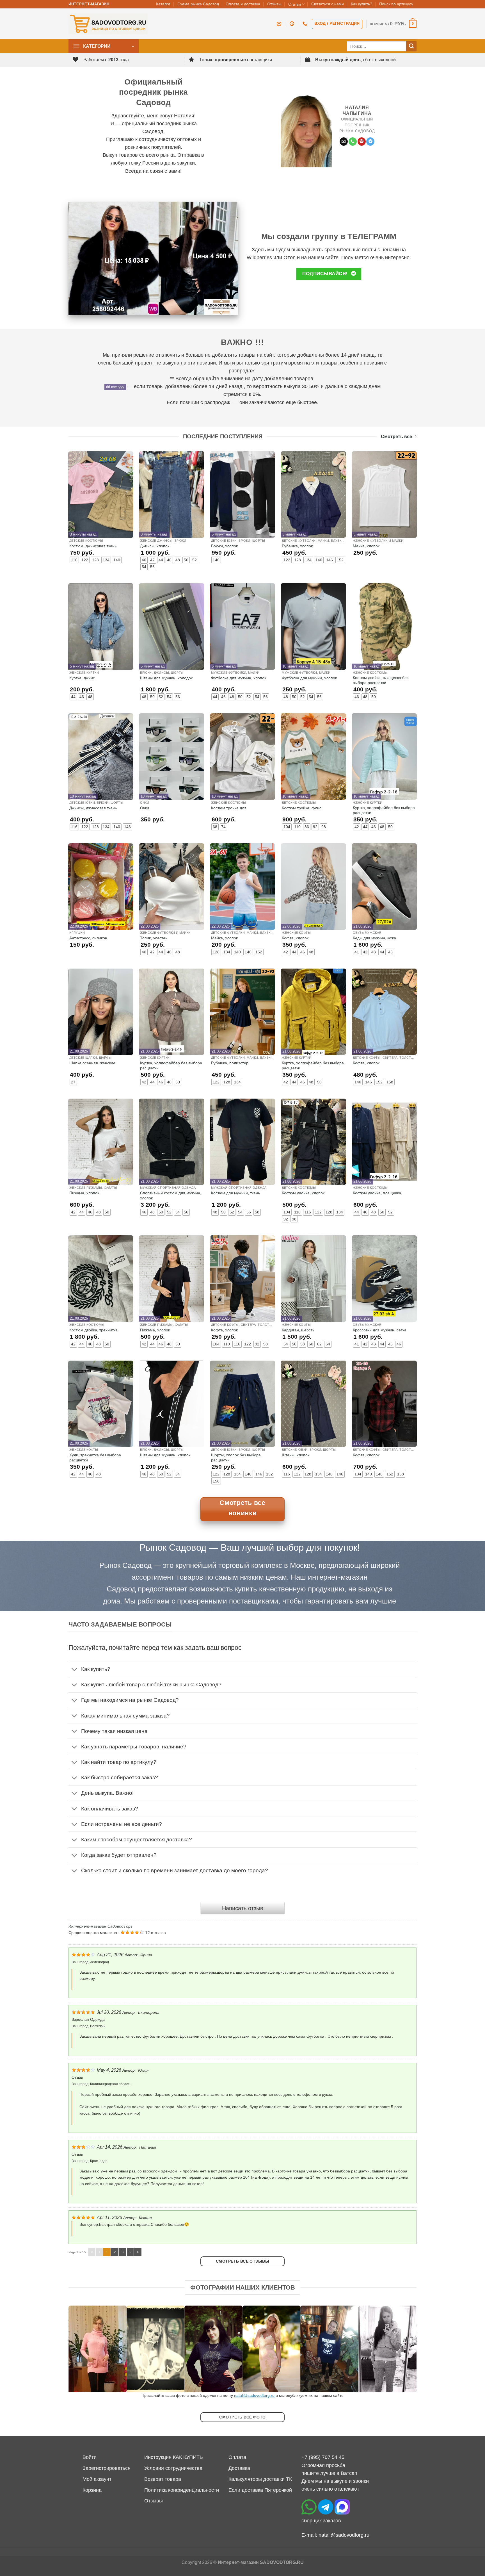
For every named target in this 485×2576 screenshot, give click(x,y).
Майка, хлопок (366, 546)
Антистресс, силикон (88, 938)
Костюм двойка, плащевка (377, 1193)
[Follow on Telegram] (370, 142)
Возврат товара (163, 2479)
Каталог (163, 4)
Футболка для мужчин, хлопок (239, 678)
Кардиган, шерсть (298, 1330)
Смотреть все (396, 437)
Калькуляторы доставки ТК (260, 2479)
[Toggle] (75, 1670)
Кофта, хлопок (295, 938)
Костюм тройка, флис (302, 808)
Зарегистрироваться (107, 2468)
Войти (90, 2457)
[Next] (402, 2349)
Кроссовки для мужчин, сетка (380, 1330)
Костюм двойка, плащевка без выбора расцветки (381, 680)
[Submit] (411, 46)
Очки (145, 808)
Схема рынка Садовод (198, 4)
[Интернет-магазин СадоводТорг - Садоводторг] (108, 24)
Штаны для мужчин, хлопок (165, 1455)
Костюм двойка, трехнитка (93, 1330)
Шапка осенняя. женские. (93, 1063)
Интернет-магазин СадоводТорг (100, 1926)
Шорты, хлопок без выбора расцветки (236, 1457)
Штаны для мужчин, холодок (166, 678)
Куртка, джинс (82, 678)
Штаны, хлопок (296, 1455)
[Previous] (83, 2349)
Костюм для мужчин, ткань (235, 1193)
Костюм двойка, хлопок (303, 1193)
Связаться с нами (328, 4)
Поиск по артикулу (396, 4)
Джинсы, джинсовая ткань (93, 808)
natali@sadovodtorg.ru (254, 2395)
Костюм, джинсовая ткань (93, 546)
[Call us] (353, 142)
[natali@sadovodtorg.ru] (280, 24)
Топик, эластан (154, 938)
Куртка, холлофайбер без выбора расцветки (384, 810)
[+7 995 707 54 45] (306, 24)
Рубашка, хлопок (297, 546)
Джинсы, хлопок (155, 546)
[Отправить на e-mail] (344, 142)
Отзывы (274, 4)
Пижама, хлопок (84, 1193)
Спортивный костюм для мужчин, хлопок (171, 1195)
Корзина (92, 2490)
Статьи (295, 4)
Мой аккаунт (97, 2479)
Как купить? (362, 4)
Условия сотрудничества (173, 2468)
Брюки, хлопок (224, 546)
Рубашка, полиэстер (230, 1063)
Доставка (239, 2468)
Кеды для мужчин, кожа (374, 938)
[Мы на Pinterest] (362, 142)
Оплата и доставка (243, 4)
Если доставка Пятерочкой (260, 2490)
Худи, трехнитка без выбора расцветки (95, 1457)
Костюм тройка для (229, 808)
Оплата (237, 2457)
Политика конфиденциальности (182, 2490)
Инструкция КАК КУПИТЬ (174, 2457)
